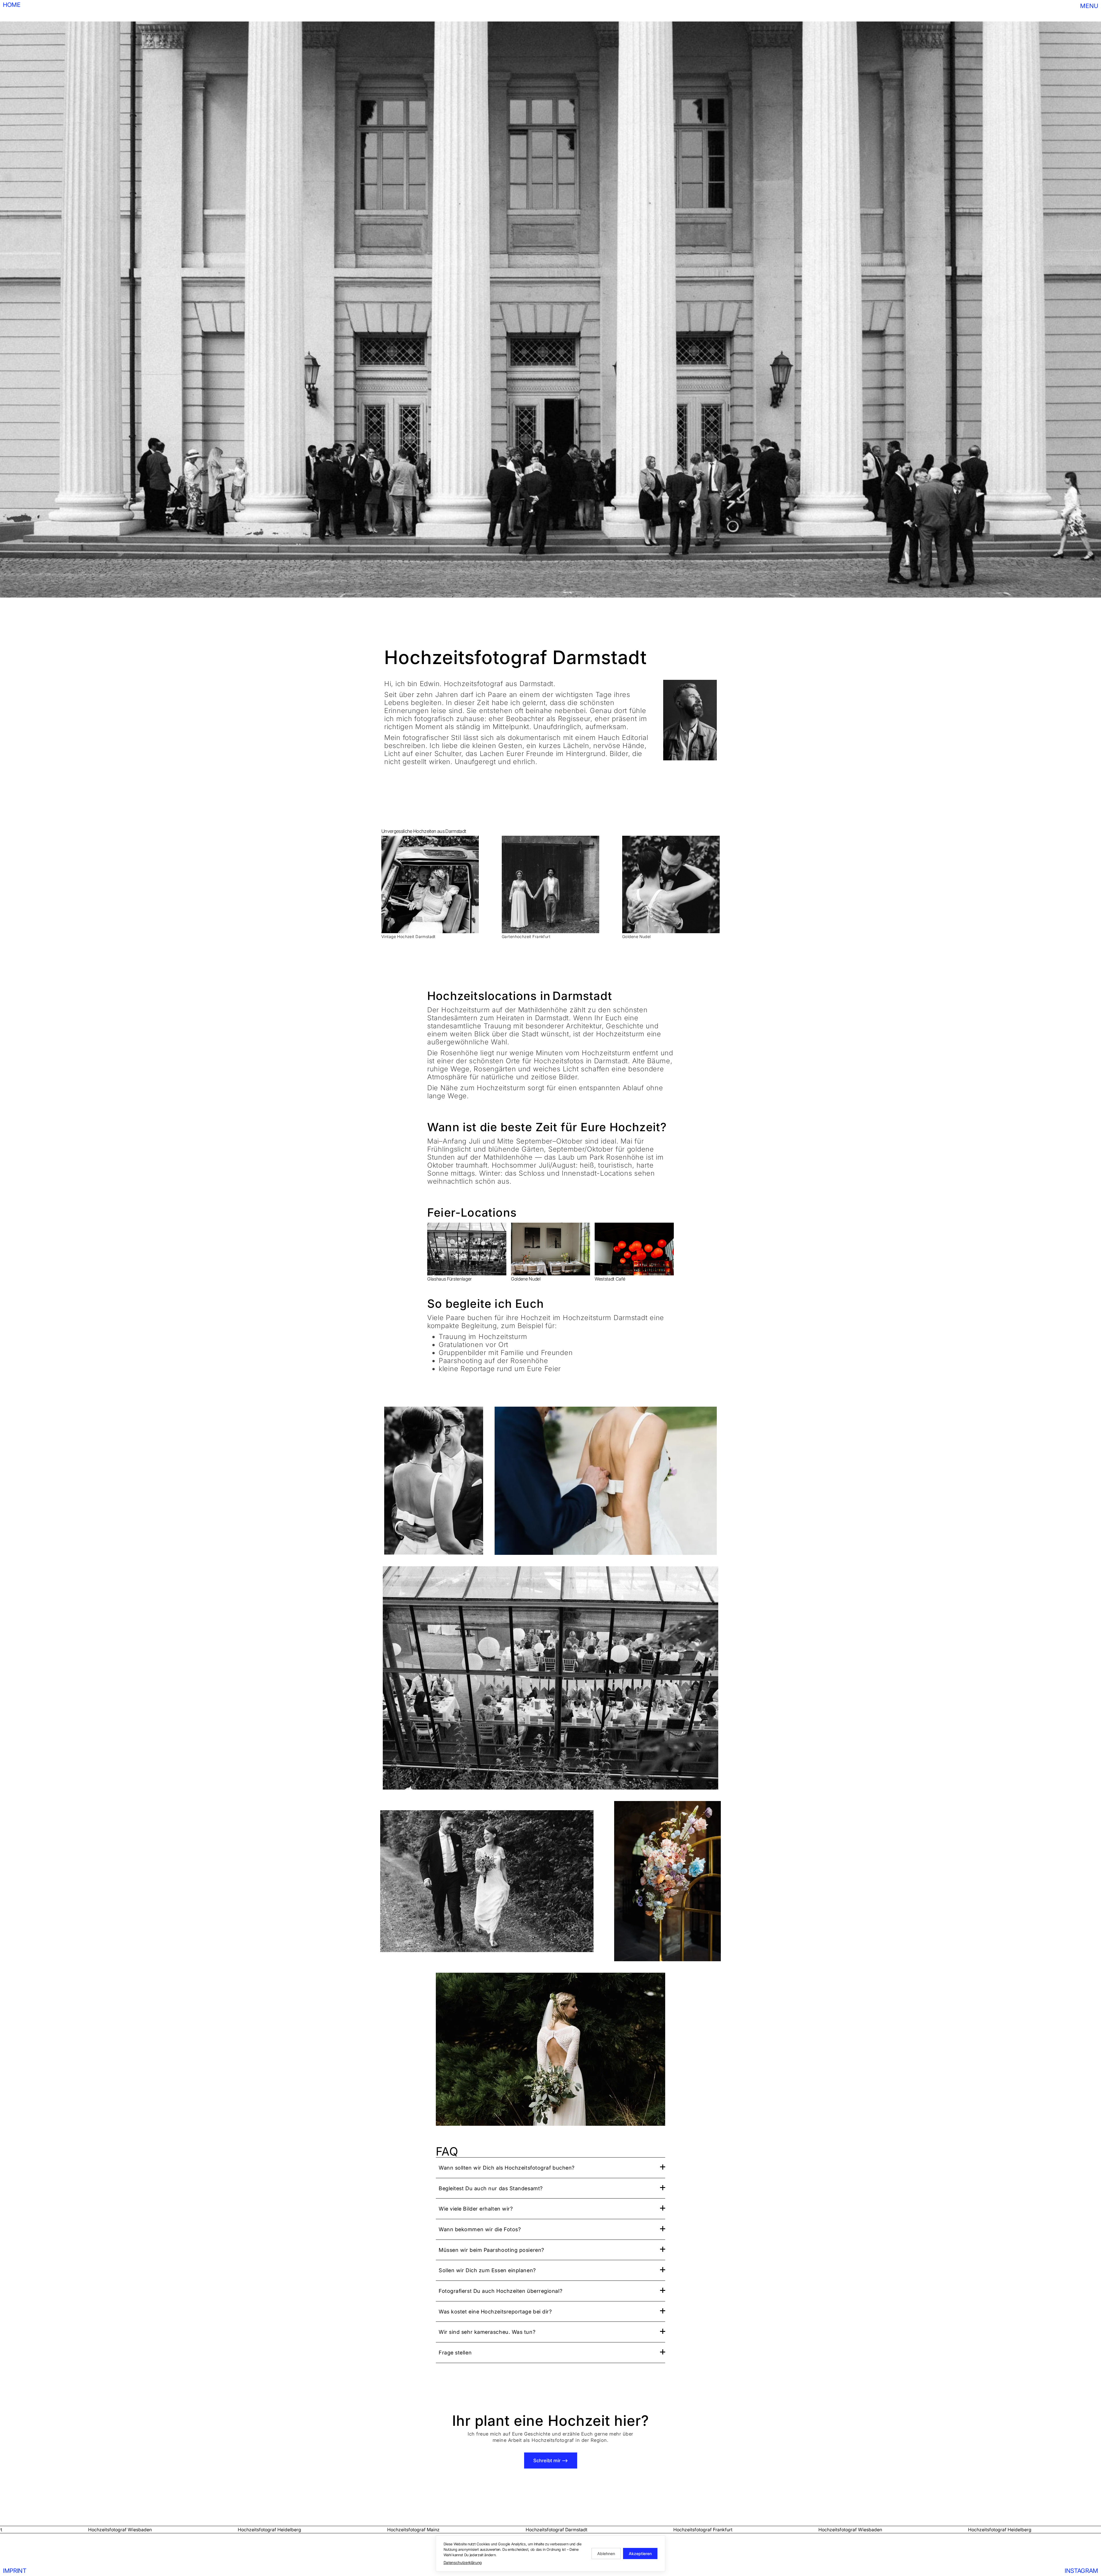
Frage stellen (455, 2352)
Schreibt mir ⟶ (551, 2460)
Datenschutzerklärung (463, 2563)
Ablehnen (606, 2554)
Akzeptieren (640, 2554)
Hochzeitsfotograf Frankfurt (102, 2530)
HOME (12, 5)
